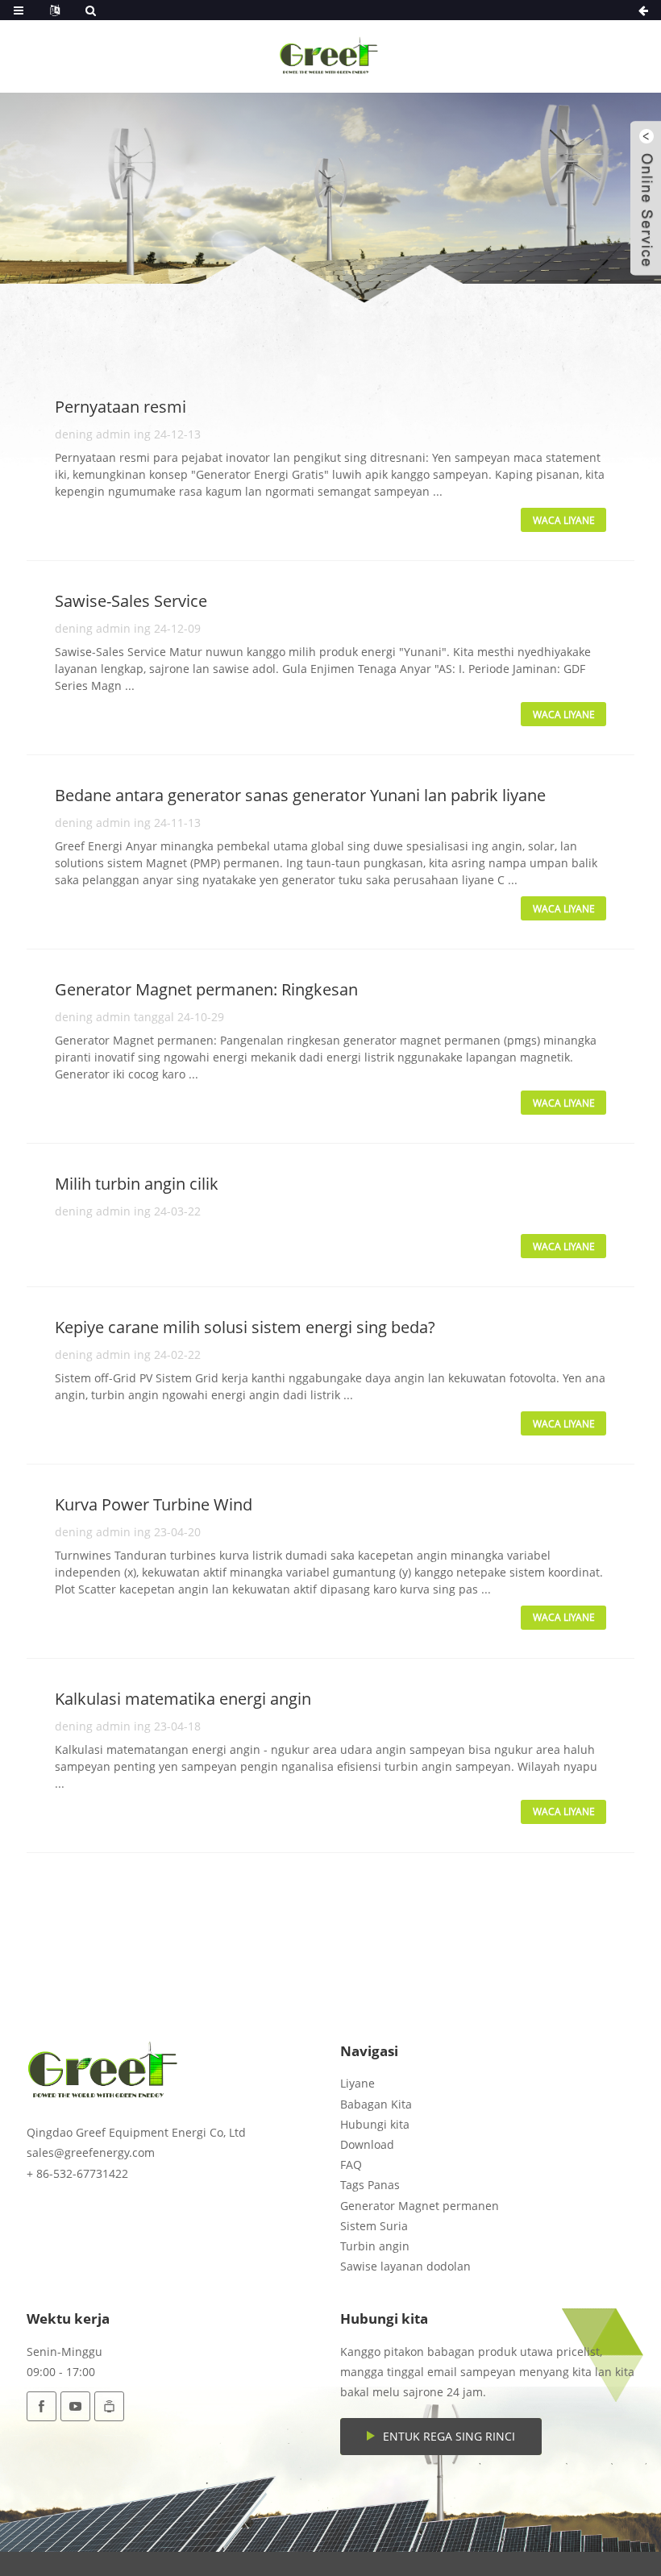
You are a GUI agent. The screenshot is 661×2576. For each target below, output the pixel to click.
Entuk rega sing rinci (449, 2436)
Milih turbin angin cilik (137, 1184)
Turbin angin (375, 2246)
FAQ (351, 2165)
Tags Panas (370, 2185)
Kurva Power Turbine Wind (154, 1504)
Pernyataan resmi (121, 407)
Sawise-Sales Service (131, 601)
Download (367, 2144)
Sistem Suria (374, 2226)
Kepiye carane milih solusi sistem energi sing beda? (245, 1327)
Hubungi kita (375, 2124)
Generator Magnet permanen (420, 2206)
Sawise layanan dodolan (405, 2266)
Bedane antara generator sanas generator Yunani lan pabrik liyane (300, 795)
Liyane (358, 2083)
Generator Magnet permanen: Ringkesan (206, 989)
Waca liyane (564, 520)
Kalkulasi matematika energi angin (183, 1699)
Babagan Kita (376, 2104)
